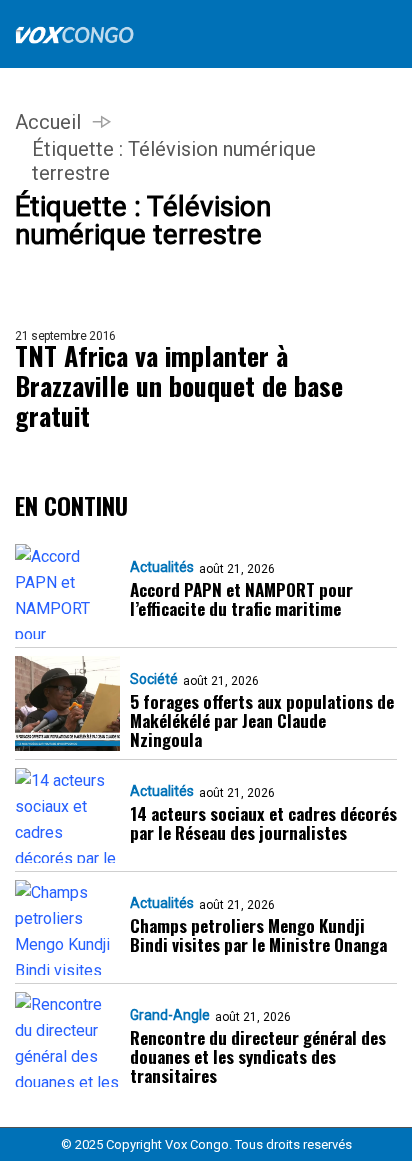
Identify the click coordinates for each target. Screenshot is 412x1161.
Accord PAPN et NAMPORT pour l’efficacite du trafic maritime (241, 599)
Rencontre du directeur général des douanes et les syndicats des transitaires (258, 1056)
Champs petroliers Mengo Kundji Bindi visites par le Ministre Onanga (258, 935)
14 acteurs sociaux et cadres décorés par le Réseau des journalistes (263, 823)
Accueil (48, 122)
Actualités (162, 567)
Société (154, 679)
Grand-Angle (170, 1015)
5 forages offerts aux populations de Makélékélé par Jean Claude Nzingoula (262, 720)
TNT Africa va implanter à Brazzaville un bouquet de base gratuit (179, 386)
